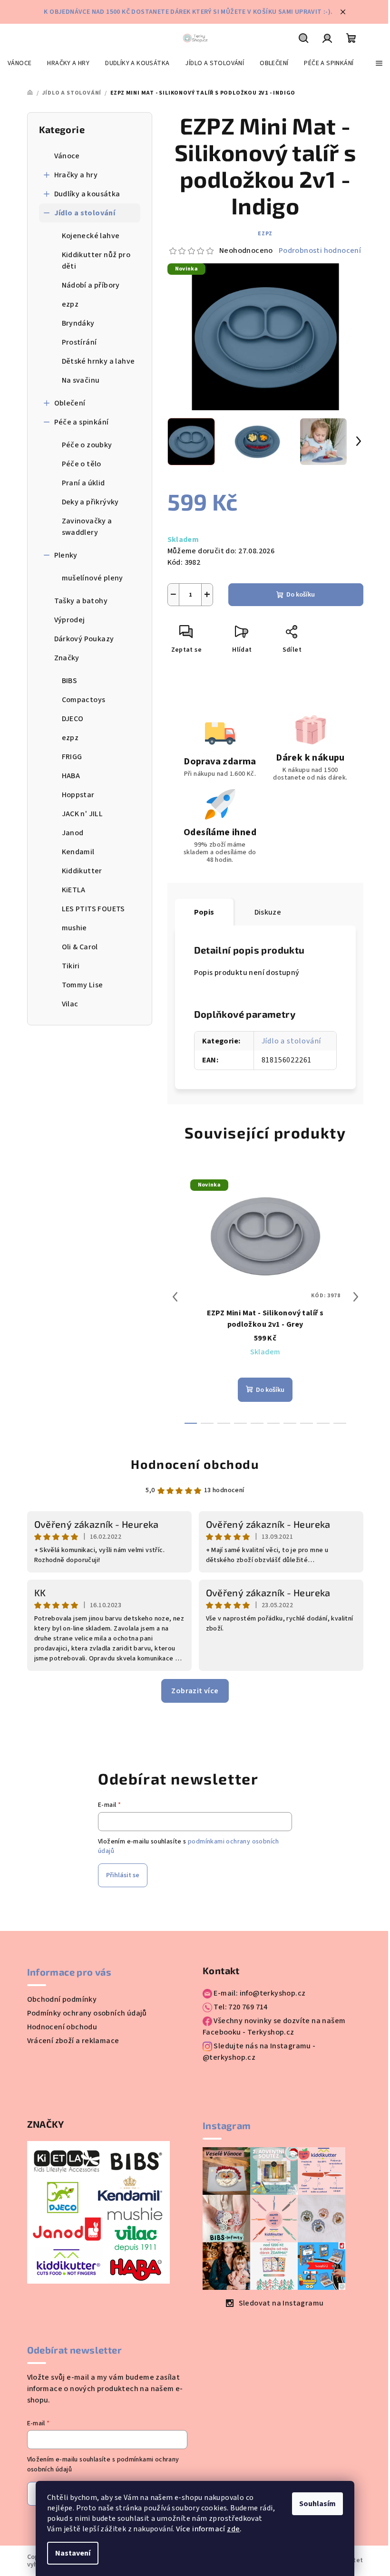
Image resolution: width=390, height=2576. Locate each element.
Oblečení (70, 403)
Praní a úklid (83, 483)
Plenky (66, 555)
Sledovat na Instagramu (281, 2303)
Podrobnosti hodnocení (320, 251)
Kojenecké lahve (91, 236)
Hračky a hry (76, 175)
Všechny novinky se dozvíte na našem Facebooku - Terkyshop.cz (274, 2026)
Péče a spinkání (82, 422)
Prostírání (79, 342)
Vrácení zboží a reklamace (73, 2041)
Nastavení (73, 2553)
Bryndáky (78, 323)
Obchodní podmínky (62, 1999)
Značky (67, 658)
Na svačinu (81, 380)
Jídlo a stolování (85, 213)
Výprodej (70, 620)
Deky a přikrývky (90, 502)
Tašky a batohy (81, 601)
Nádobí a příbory (91, 285)
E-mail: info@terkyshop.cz (259, 1993)
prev (175, 1297)
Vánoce (67, 156)
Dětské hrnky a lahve (98, 361)
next (356, 1297)
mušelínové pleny (93, 578)
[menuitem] (19, 63)
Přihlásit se (123, 1875)
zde (233, 2529)
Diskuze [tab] (268, 912)
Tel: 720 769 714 (240, 2007)
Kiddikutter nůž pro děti (96, 260)
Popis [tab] (204, 912)
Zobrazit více (195, 1691)
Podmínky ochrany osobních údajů (87, 2013)
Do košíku (301, 595)
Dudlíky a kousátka (87, 194)
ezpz (70, 304)
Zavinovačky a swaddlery (87, 527)
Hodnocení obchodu (195, 1464)
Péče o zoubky (87, 445)
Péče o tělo (82, 464)
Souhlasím (317, 2504)
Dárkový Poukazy (84, 639)
